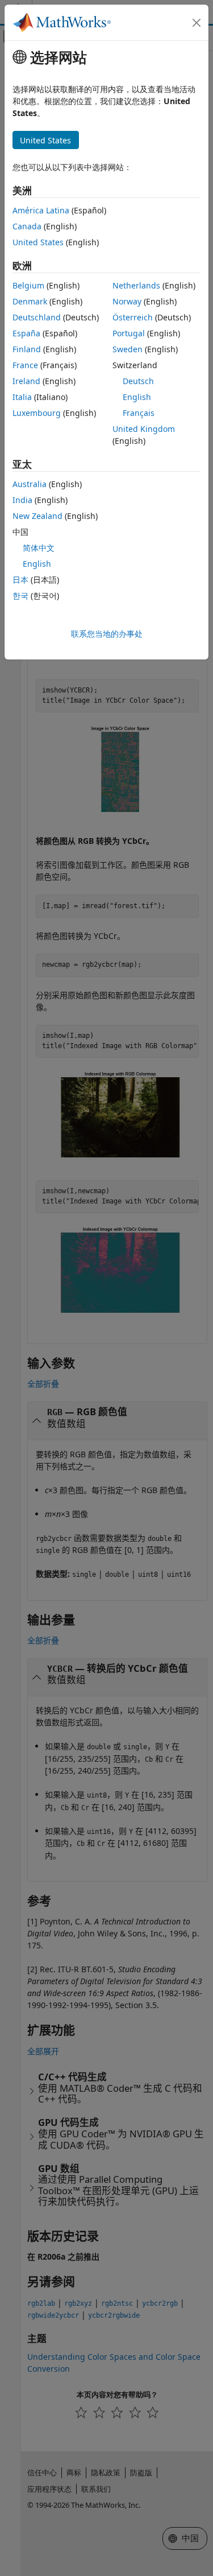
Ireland (26, 381)
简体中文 (39, 548)
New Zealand (37, 516)
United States (38, 242)
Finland (27, 349)
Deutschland (37, 317)
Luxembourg (37, 413)
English (137, 397)
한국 (20, 595)
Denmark (30, 301)
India (22, 500)
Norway (127, 301)
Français (139, 413)
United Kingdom (144, 429)
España (26, 333)
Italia (22, 397)
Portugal (129, 333)
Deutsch (138, 381)
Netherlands (136, 285)
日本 (20, 580)
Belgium (28, 285)
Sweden (128, 349)
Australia (30, 484)
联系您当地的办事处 (107, 634)
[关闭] (197, 23)
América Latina (41, 210)
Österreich (133, 317)
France (25, 365)
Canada (27, 226)
